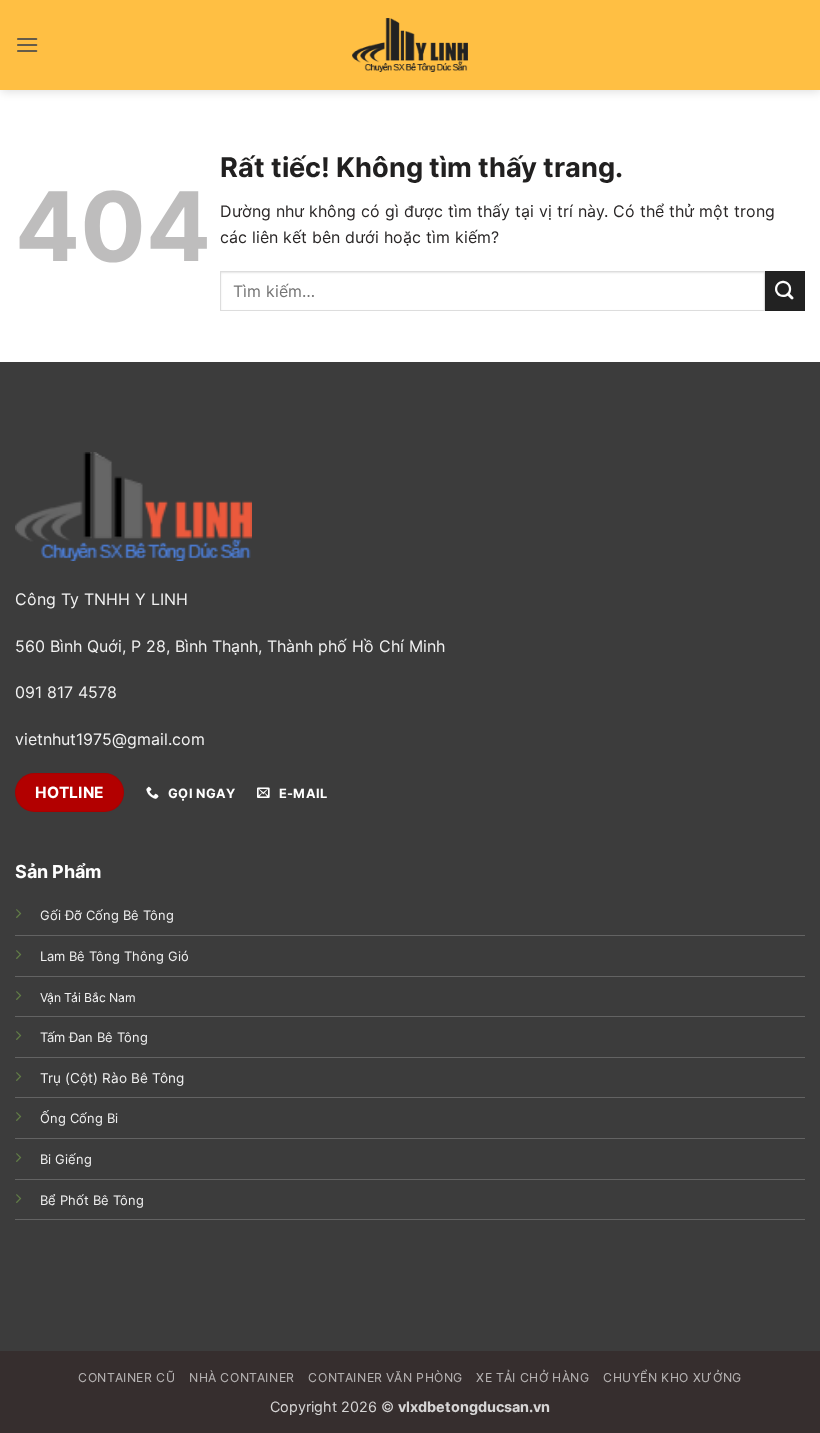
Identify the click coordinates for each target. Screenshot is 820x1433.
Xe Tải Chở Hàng (532, 1377)
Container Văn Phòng (385, 1377)
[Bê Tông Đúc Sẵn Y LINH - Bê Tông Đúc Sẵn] (410, 45)
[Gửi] (785, 290)
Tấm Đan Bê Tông (94, 1037)
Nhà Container (242, 1377)
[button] (27, 44)
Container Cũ (126, 1377)
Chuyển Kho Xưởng (672, 1377)
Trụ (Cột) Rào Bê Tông (112, 1078)
